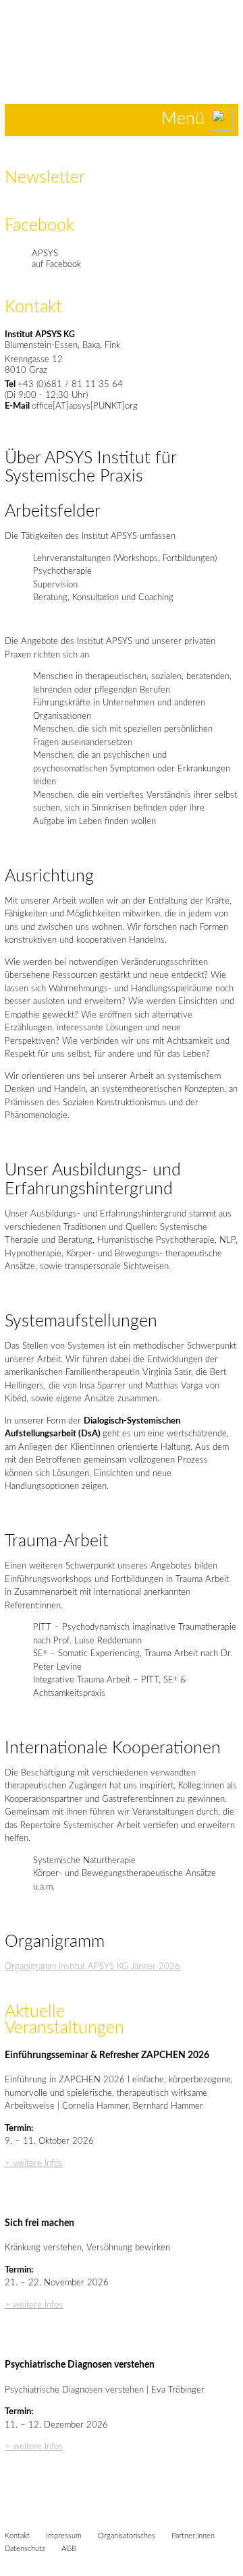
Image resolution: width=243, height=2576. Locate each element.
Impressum (64, 2536)
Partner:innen (193, 2536)
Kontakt (17, 2536)
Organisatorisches (127, 2536)
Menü (183, 119)
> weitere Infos (34, 2164)
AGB (69, 2549)
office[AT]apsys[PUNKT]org (85, 406)
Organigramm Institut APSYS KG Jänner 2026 (92, 1967)
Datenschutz (25, 2549)
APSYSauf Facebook (56, 259)
